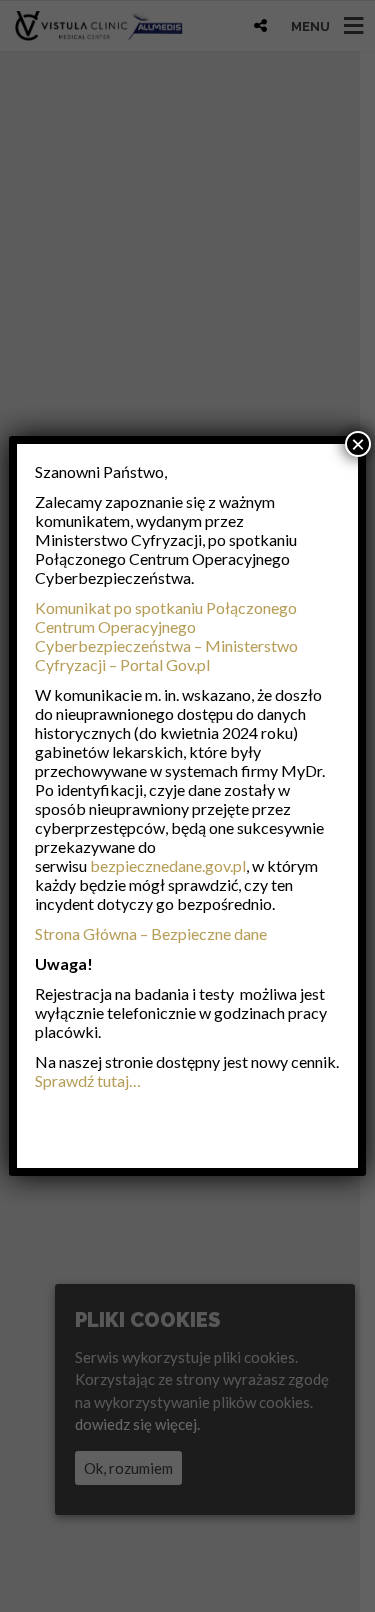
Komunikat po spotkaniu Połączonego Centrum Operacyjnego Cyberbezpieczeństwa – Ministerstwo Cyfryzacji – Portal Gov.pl (166, 636)
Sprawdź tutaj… (88, 1080)
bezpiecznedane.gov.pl (168, 865)
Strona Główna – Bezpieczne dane (151, 933)
